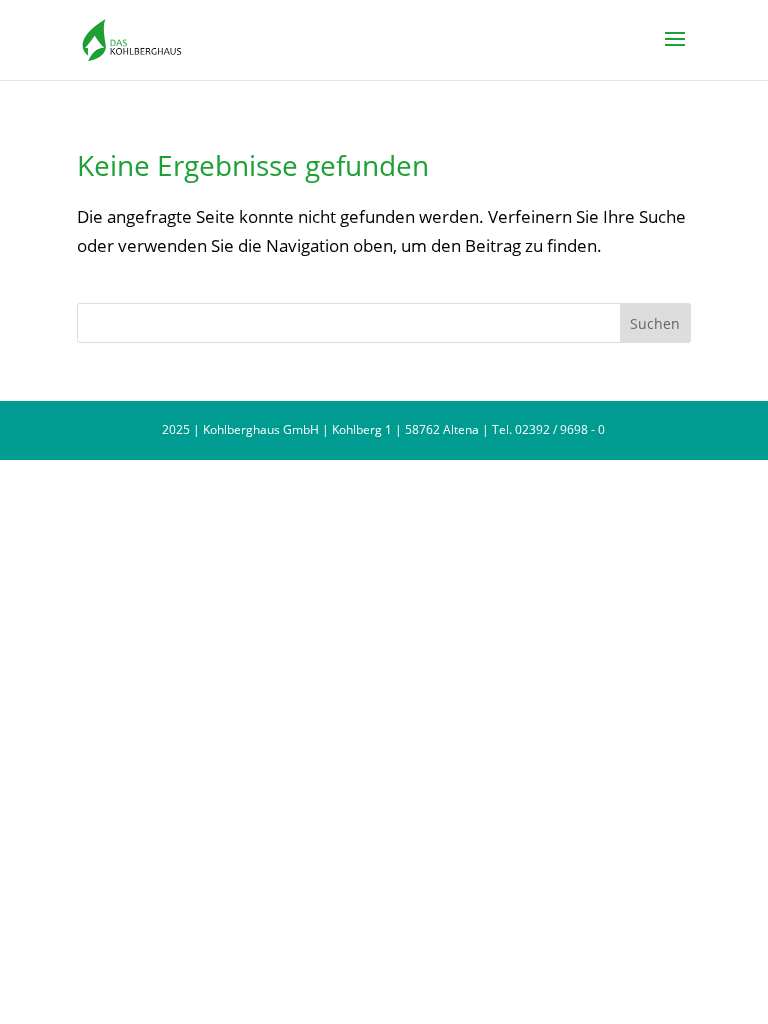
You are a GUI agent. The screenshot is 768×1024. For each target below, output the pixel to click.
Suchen (655, 323)
